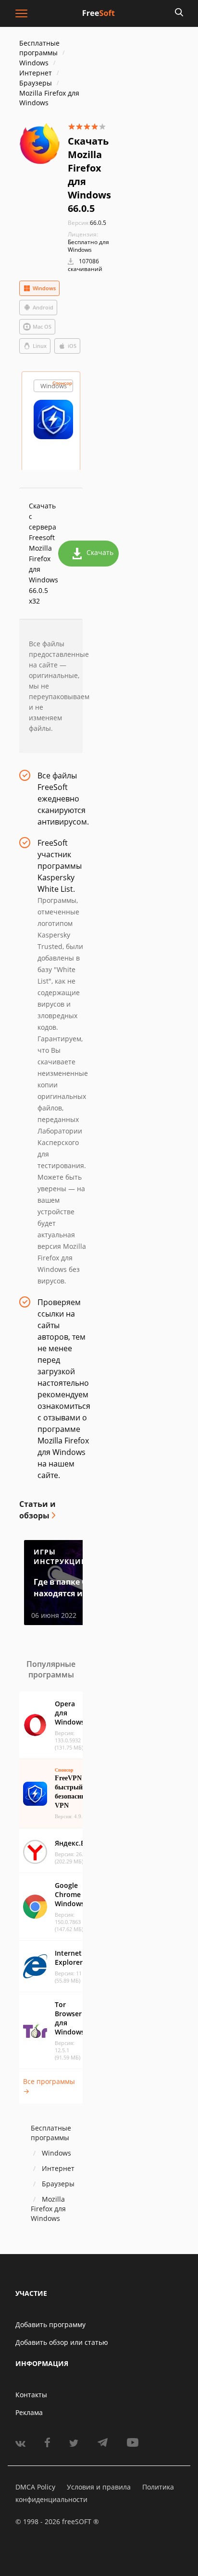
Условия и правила (99, 2487)
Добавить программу (50, 2324)
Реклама (29, 2412)
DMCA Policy (35, 2487)
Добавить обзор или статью (62, 2342)
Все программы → (49, 2086)
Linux (40, 346)
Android (43, 307)
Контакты (31, 2395)
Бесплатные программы (39, 48)
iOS (72, 346)
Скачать (100, 552)
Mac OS (42, 327)
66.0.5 (87, 223)
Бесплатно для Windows (88, 246)
